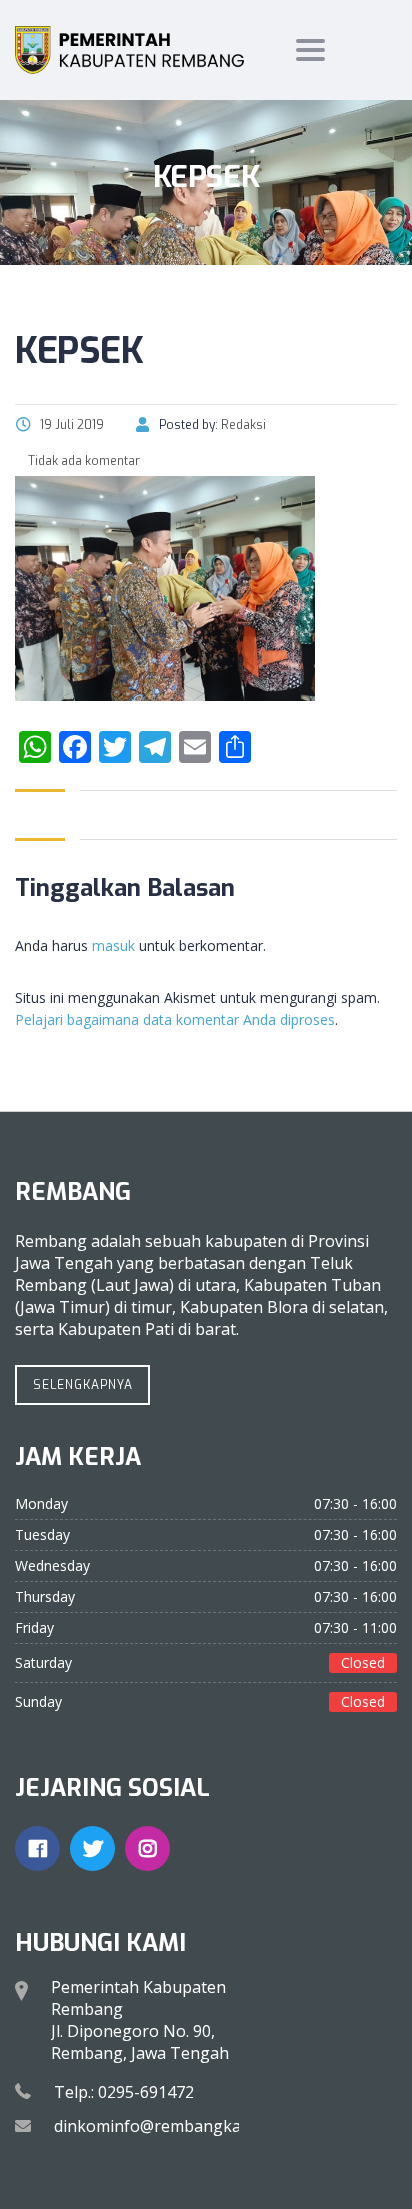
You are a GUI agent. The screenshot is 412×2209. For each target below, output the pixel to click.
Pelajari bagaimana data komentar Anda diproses (175, 1019)
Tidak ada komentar (82, 461)
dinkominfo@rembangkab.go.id (172, 2126)
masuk (113, 945)
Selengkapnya (83, 1385)
